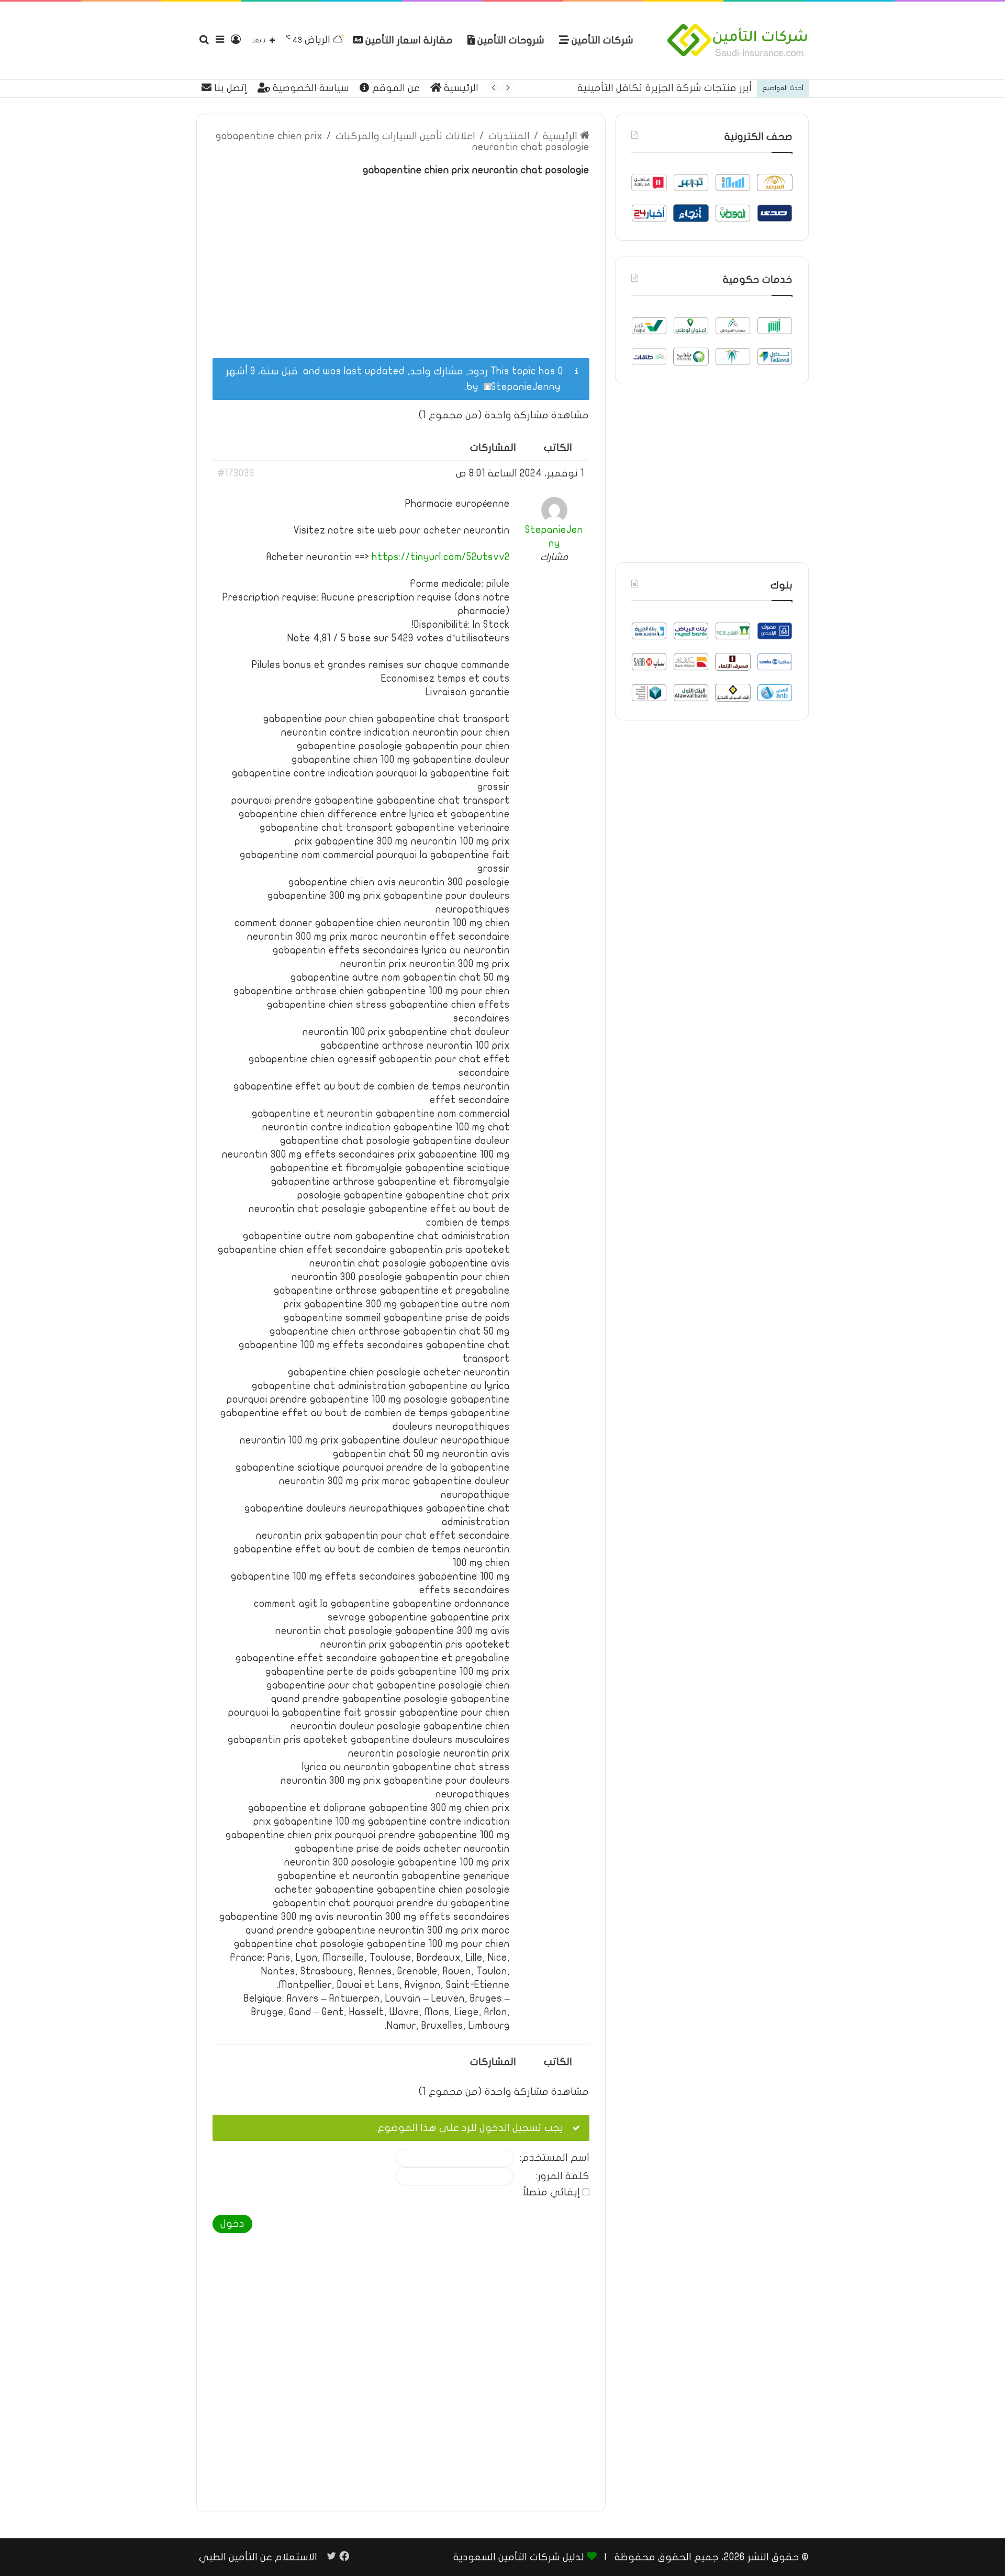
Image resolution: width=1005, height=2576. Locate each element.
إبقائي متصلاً (551, 2192)
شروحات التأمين (510, 40)
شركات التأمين (601, 40)
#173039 (236, 473)
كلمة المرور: (562, 2176)
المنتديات (509, 136)
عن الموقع (395, 88)
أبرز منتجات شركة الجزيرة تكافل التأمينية (665, 88)
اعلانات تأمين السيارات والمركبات (405, 136)
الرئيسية (460, 88)
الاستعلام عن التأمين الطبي (258, 2557)
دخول (232, 2224)
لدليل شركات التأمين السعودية (519, 2557)
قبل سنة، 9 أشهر (262, 371)
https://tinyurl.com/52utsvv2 (441, 557)
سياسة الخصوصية (310, 88)
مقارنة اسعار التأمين (408, 40)
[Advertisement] (401, 261)
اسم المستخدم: (555, 2158)
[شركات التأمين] (738, 40)
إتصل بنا (229, 88)
